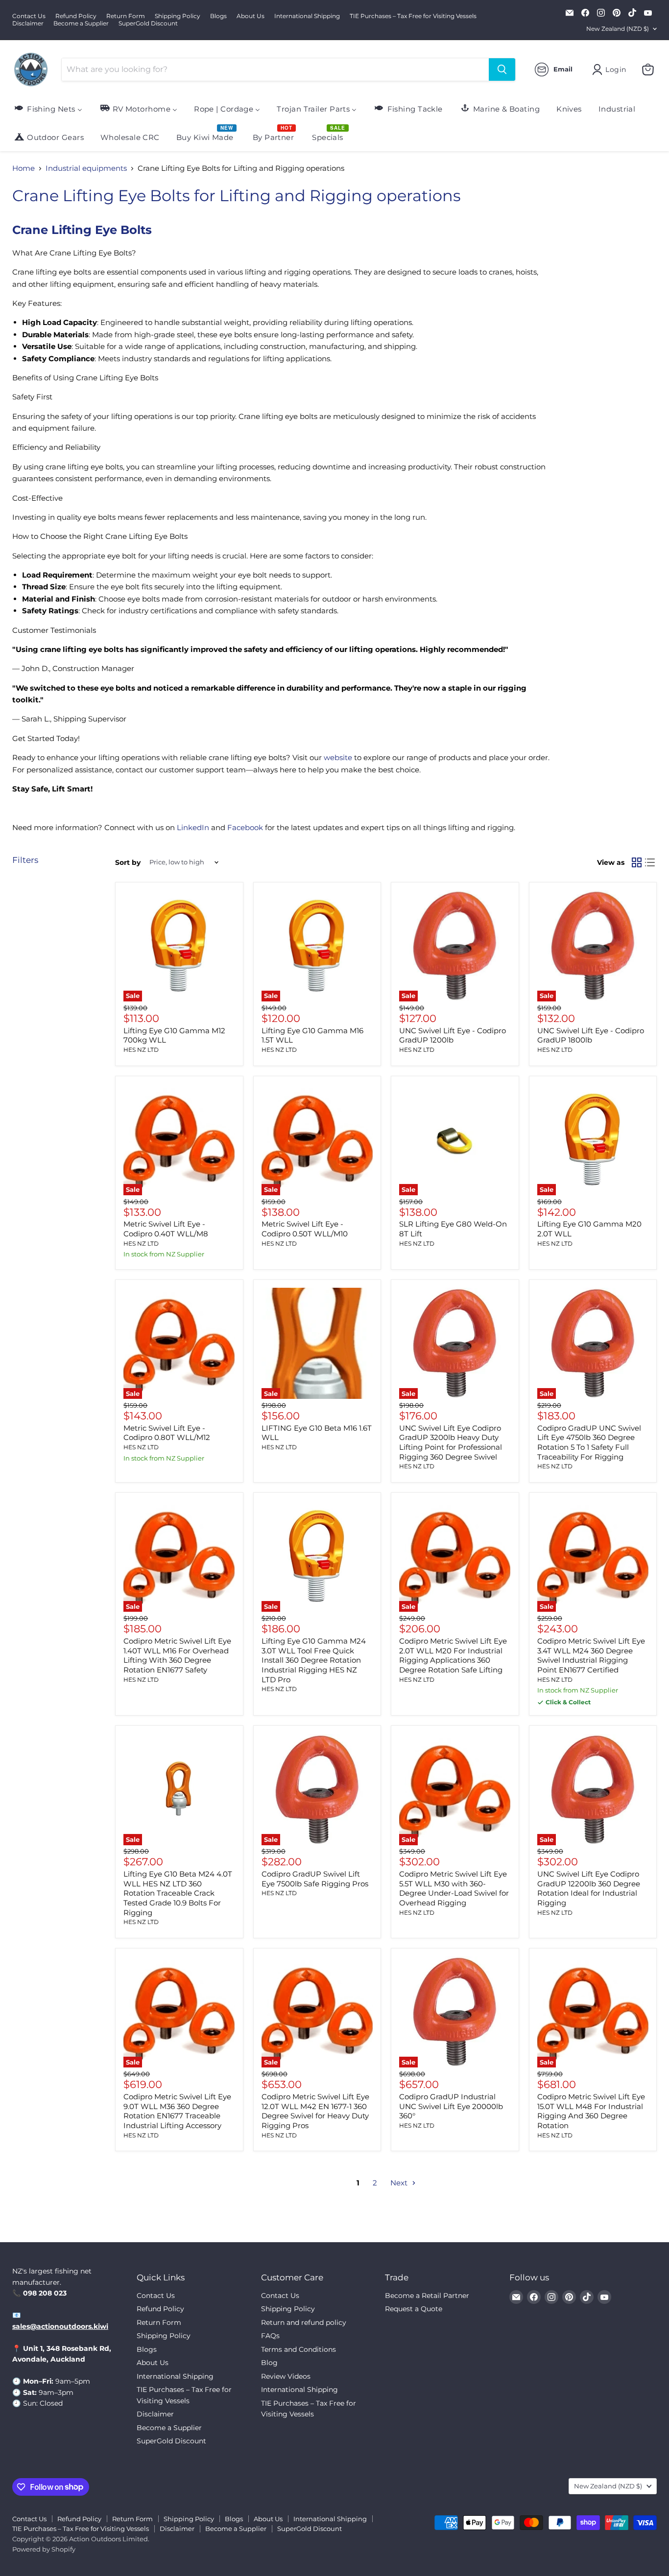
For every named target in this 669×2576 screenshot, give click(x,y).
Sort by (128, 862)
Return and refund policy (304, 2322)
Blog (269, 2363)
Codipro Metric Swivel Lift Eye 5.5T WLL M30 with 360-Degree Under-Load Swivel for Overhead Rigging (454, 1888)
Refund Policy (76, 16)
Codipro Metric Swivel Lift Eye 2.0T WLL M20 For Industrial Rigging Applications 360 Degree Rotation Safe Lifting (453, 1655)
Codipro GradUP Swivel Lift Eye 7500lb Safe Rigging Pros (315, 1879)
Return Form (126, 16)
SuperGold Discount (148, 23)
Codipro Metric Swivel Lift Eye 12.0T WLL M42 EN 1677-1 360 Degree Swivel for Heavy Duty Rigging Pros (315, 2111)
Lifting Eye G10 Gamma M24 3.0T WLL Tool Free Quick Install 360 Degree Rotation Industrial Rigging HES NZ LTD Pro (314, 1660)
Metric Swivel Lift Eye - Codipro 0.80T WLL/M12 (167, 1433)
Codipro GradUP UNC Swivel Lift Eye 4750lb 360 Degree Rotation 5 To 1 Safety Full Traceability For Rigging (589, 1442)
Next (400, 2183)
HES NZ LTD (141, 1050)
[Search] (502, 70)
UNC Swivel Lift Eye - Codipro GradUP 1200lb (453, 1035)
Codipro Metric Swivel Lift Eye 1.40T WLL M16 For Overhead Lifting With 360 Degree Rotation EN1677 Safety (177, 1655)
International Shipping (307, 16)
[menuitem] (48, 108)
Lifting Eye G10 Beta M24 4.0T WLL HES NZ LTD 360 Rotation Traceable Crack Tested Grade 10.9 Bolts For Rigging (178, 1893)
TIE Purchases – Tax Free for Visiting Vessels (413, 16)
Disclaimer (28, 23)
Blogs (218, 16)
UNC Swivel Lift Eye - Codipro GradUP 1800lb (591, 1035)
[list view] (650, 862)
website (338, 757)
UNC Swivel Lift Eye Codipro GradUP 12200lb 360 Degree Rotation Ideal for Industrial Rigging (589, 1888)
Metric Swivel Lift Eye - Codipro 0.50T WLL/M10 (305, 1229)
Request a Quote (414, 2309)
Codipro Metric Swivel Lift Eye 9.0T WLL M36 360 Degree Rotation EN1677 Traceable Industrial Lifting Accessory (177, 2111)
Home (24, 168)
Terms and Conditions (299, 2349)
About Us (251, 16)
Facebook (245, 827)
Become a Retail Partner (427, 2296)
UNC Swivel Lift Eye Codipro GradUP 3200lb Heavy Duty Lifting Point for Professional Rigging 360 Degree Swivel (451, 1442)
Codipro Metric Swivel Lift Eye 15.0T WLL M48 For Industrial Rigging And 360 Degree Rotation (591, 2111)
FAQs (270, 2336)
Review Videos (286, 2376)
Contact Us (29, 16)
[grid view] (637, 862)
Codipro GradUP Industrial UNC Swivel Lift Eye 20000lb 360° (451, 2106)
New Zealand (618, 29)
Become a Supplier (81, 23)
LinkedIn (193, 827)
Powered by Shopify (44, 2549)
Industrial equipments (86, 168)
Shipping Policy (178, 16)
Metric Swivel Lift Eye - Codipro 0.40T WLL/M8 (166, 1229)
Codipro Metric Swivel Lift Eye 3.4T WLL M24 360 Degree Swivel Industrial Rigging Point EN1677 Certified (591, 1655)
